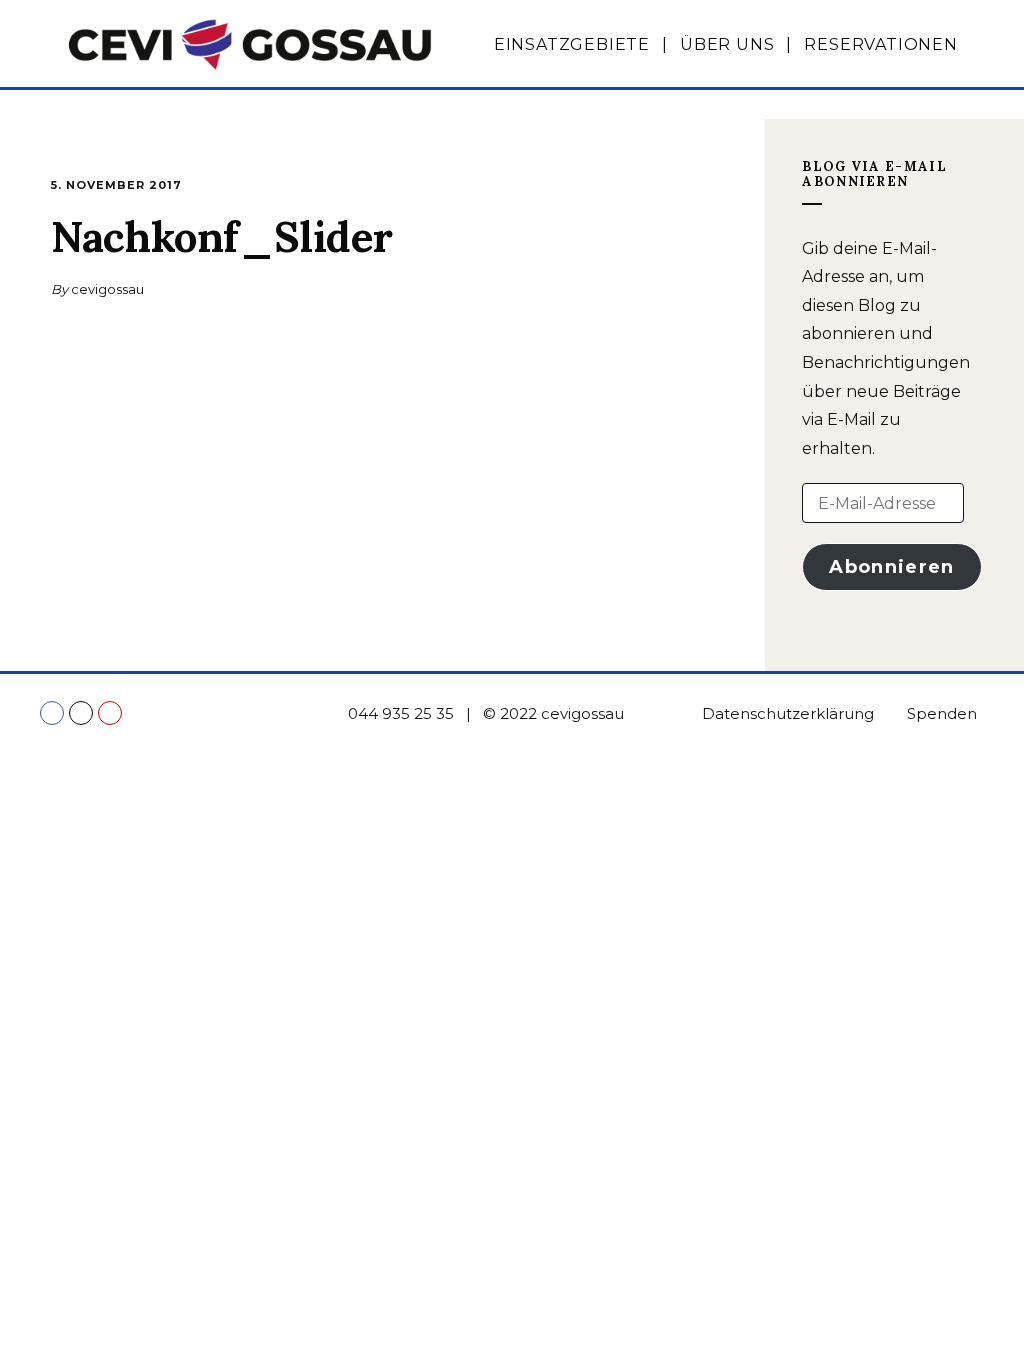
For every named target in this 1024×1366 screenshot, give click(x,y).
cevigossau (107, 289)
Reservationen (880, 44)
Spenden (942, 713)
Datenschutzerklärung (788, 713)
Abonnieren (892, 567)
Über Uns (727, 44)
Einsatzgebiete (572, 44)
